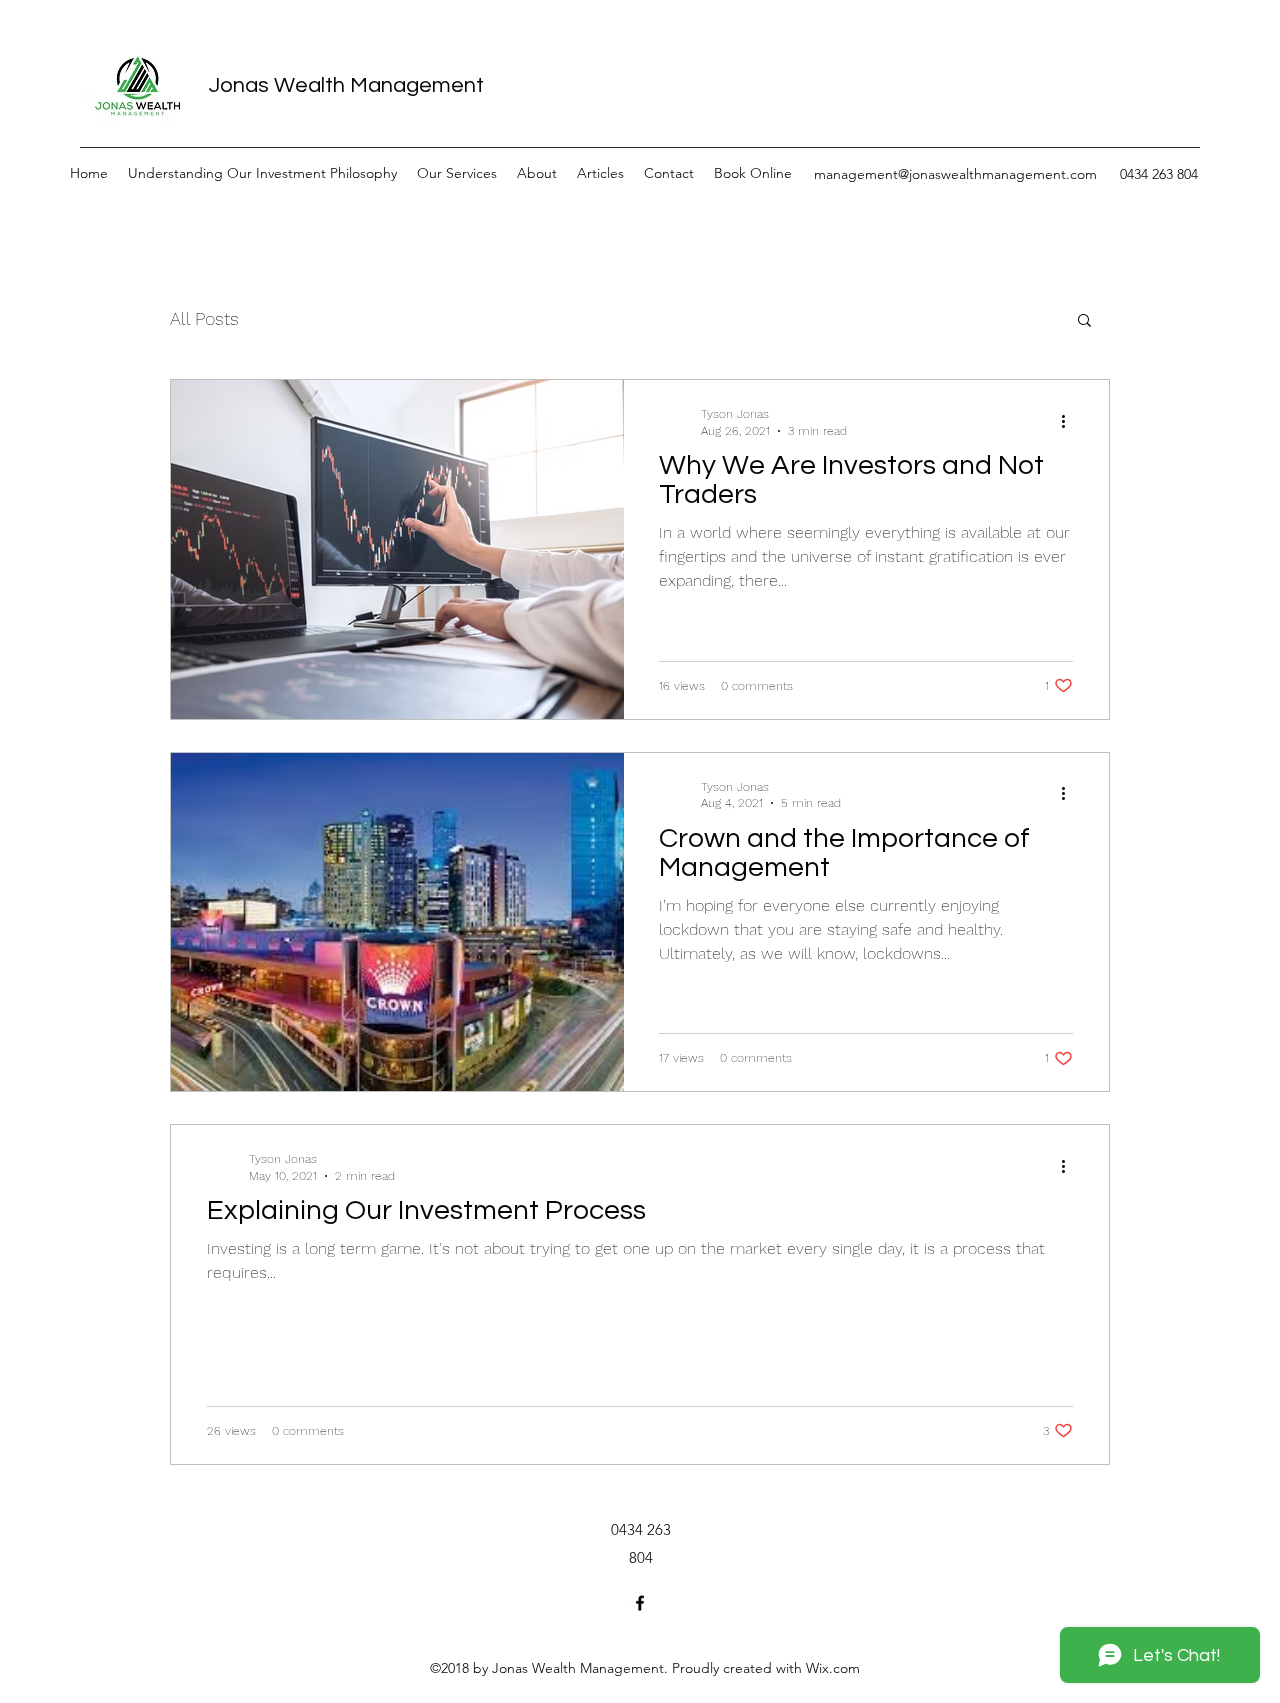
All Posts (204, 318)
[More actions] (1070, 421)
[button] (1084, 321)
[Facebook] (640, 1603)
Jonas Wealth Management (346, 85)
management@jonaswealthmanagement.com (955, 174)
